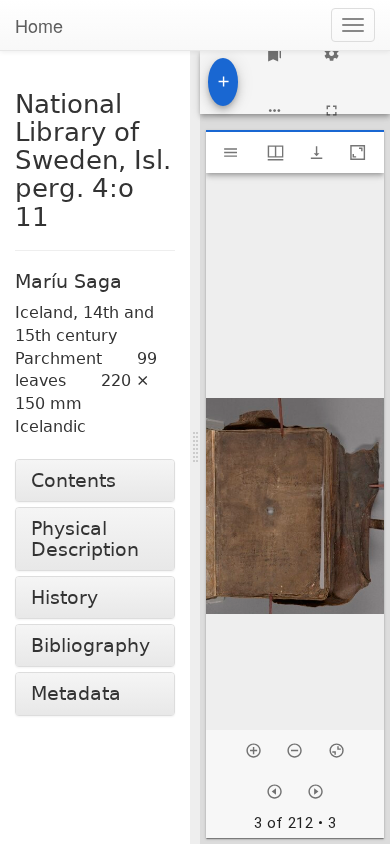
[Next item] (315, 791)
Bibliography (90, 645)
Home (39, 25)
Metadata (76, 693)
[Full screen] (331, 110)
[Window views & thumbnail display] (275, 152)
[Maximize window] (357, 152)
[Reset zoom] (336, 750)
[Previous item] (274, 791)
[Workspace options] (274, 110)
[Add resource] (223, 82)
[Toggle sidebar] (230, 152)
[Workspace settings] (331, 53)
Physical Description (85, 539)
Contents (73, 480)
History (64, 597)
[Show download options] (316, 152)
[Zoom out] (294, 750)
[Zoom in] (253, 750)
